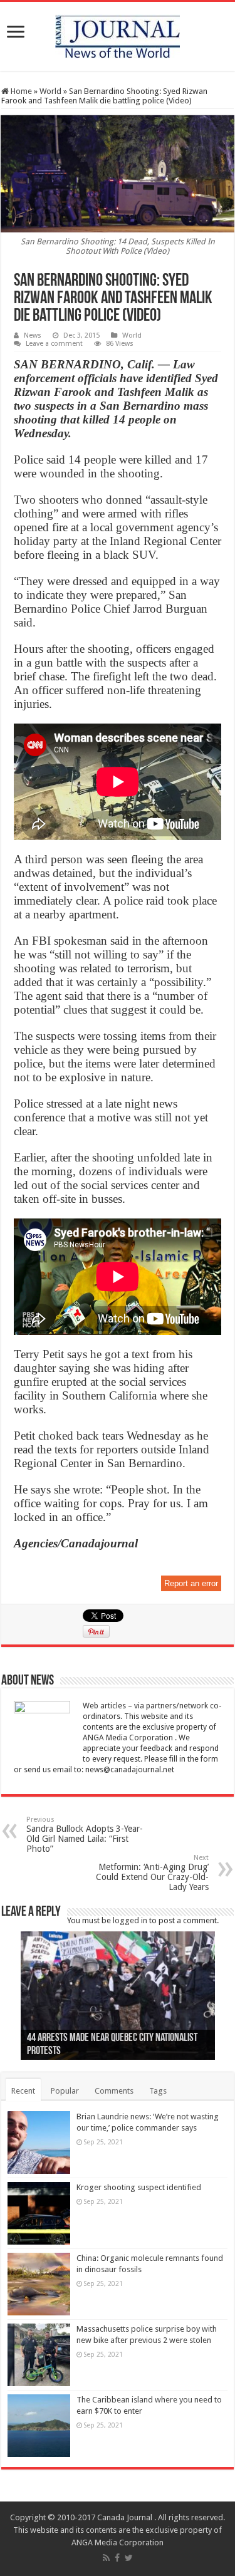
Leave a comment (54, 344)
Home (20, 91)
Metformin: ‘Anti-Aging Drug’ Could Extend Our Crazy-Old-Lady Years (152, 1873)
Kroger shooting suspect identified (139, 2187)
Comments (114, 2091)
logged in (130, 1920)
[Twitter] (129, 2558)
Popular (65, 2091)
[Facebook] (117, 2558)
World (50, 91)
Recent (23, 2091)
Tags (158, 2091)
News (33, 335)
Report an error (191, 1583)
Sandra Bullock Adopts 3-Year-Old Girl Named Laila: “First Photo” (85, 1835)
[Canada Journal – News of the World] (118, 34)
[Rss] (106, 2558)
